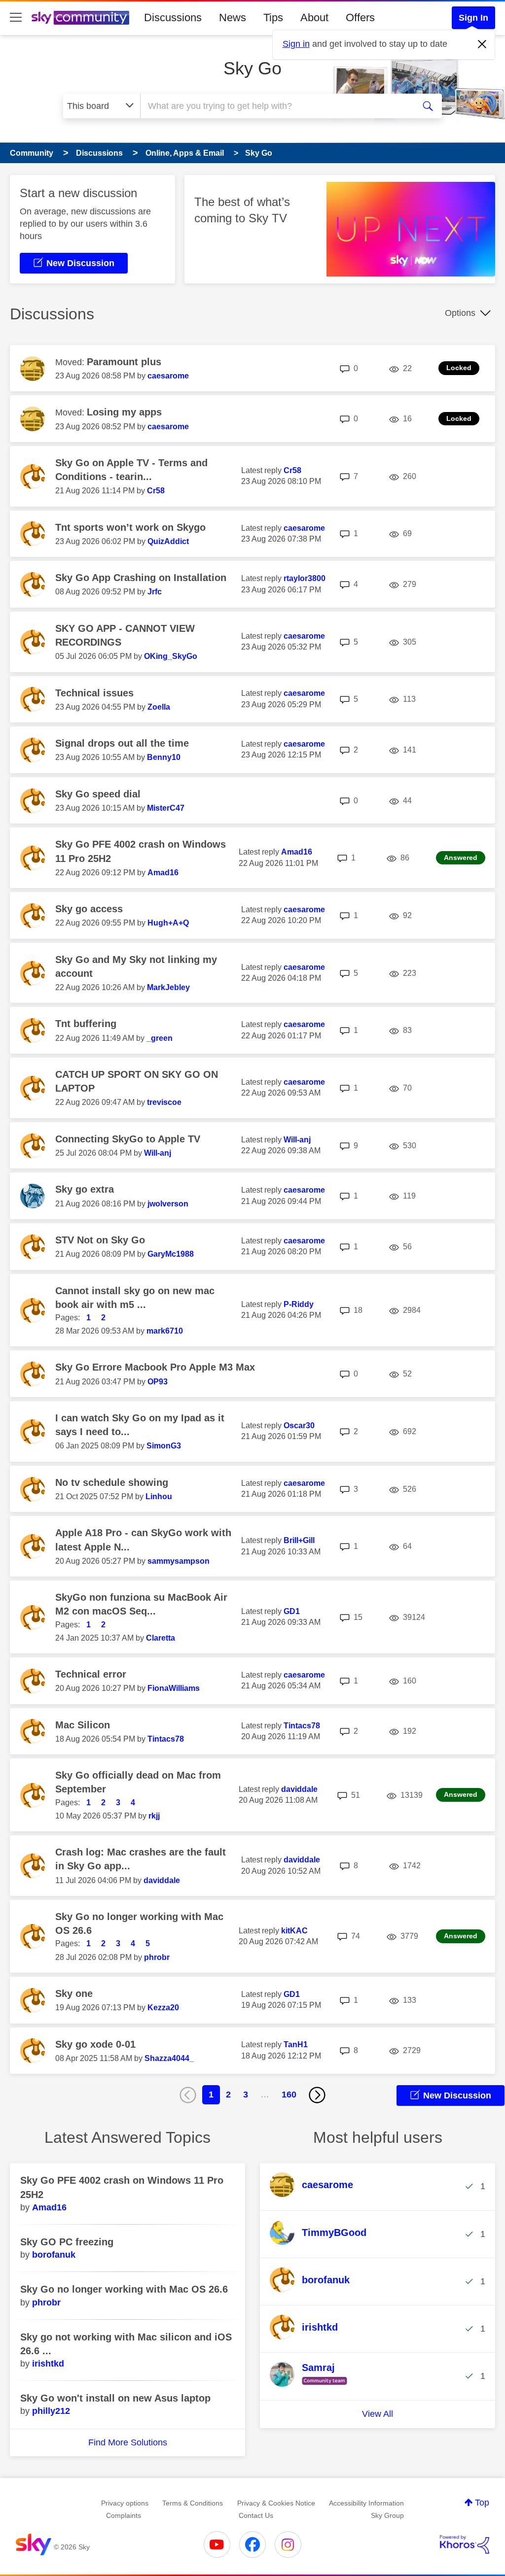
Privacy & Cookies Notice (276, 2503)
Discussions (173, 17)
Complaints (124, 2515)
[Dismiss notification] (482, 44)
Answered (461, 858)
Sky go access (89, 909)
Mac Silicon (83, 1725)
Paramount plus (124, 362)
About (314, 17)
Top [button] (482, 2503)
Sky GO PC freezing (67, 2242)
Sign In (473, 18)
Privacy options (125, 2503)
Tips (273, 17)
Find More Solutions (128, 2442)
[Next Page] (317, 2095)
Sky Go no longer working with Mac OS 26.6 (124, 2289)
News (233, 17)
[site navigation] (16, 18)
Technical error (91, 1674)
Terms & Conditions (193, 2503)
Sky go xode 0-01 (95, 2044)
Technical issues (94, 693)
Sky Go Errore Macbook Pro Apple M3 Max (155, 1367)
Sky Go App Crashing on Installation (141, 578)
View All (378, 2414)
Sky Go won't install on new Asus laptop (115, 2398)
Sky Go (252, 68)
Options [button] (460, 313)
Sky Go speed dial (98, 794)
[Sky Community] (80, 18)
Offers (360, 17)
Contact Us (256, 2515)
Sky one (74, 1993)
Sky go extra (85, 1189)
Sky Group (387, 2515)
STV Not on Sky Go (100, 1240)
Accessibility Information (366, 2503)
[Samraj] (312, 2385)
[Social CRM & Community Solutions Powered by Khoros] (465, 2544)
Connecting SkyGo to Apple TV (128, 1139)
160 (289, 2095)
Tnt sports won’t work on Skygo (130, 527)
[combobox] (276, 106)
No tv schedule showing (112, 1482)
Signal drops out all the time (122, 743)
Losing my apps (124, 412)
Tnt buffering (86, 1024)
